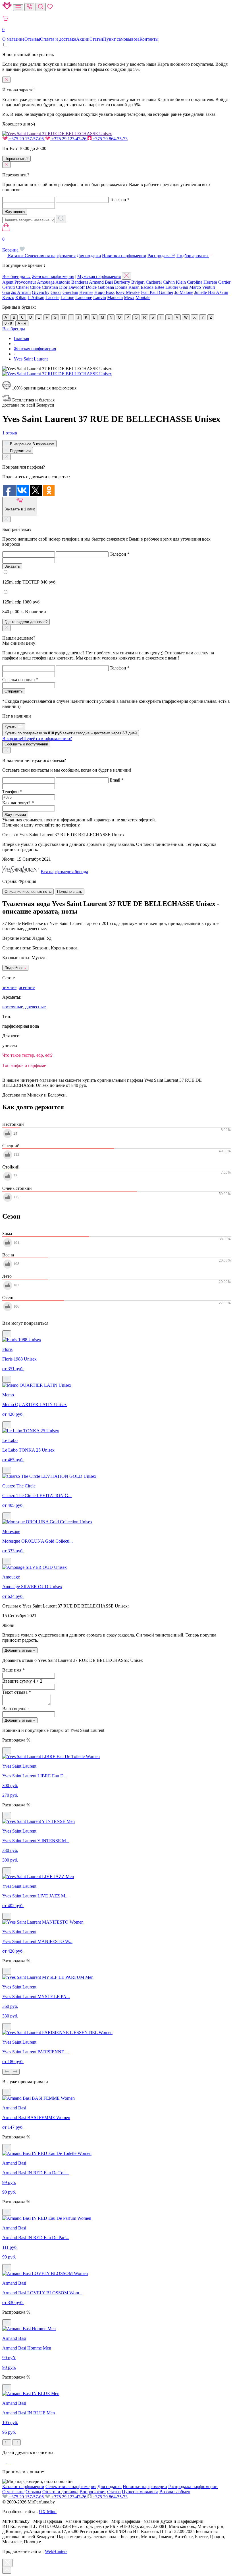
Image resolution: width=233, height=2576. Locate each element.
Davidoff (77, 287)
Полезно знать (70, 892)
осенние (27, 987)
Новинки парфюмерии (124, 256)
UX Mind (48, 2512)
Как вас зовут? (18, 803)
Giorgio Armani (16, 292)
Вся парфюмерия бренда (64, 872)
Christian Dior (55, 287)
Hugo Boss (104, 292)
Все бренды (14, 329)
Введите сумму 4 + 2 (22, 1681)
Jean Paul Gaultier (157, 292)
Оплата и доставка (58, 39)
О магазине (13, 39)
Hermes (86, 292)
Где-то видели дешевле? (26, 622)
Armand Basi (101, 282)
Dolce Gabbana (100, 287)
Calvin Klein (174, 282)
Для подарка (89, 256)
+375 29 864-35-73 (110, 139)
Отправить (14, 691)
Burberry (122, 282)
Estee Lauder (166, 287)
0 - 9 (8, 323)
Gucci (56, 292)
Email (117, 780)
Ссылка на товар (20, 680)
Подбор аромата (193, 256)
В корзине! (37, 738)
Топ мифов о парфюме (24, 1065)
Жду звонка (15, 212)
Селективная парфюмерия (50, 256)
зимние (9, 987)
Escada (147, 287)
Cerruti (9, 287)
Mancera (115, 297)
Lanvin (100, 297)
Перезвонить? (16, 159)
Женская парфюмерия (53, 276)
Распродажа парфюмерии (193, 2487)
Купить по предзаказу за (71, 733)
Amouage (46, 282)
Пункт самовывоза (121, 39)
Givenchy (41, 292)
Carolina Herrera (202, 282)
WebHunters (56, 2551)
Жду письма (15, 814)
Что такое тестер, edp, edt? (27, 1055)
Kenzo (8, 297)
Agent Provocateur (19, 282)
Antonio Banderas (72, 282)
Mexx (129, 297)
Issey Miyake (128, 292)
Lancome (84, 297)
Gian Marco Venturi (197, 287)
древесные (36, 1007)
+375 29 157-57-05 (26, 139)
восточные (13, 1007)
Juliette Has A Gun (211, 292)
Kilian (21, 297)
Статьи (96, 39)
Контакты (149, 39)
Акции (83, 39)
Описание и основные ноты (28, 892)
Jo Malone (184, 292)
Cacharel (154, 282)
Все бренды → (16, 276)
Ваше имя (13, 1670)
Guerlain (70, 292)
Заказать (12, 566)
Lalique (67, 297)
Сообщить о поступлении (26, 744)
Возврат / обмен (175, 2492)
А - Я (22, 323)
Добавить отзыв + (20, 1650)
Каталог (16, 256)
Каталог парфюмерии (23, 2487)
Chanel (22, 287)
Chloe (35, 287)
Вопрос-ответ (93, 2492)
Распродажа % (161, 256)
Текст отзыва (17, 1692)
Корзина (11, 245)
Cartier (224, 282)
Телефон (120, 200)
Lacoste (52, 297)
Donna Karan (127, 287)
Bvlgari (138, 282)
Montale (143, 297)
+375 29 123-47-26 (69, 139)
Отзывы (32, 39)
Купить (11, 727)
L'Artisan (36, 297)
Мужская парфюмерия (99, 276)
